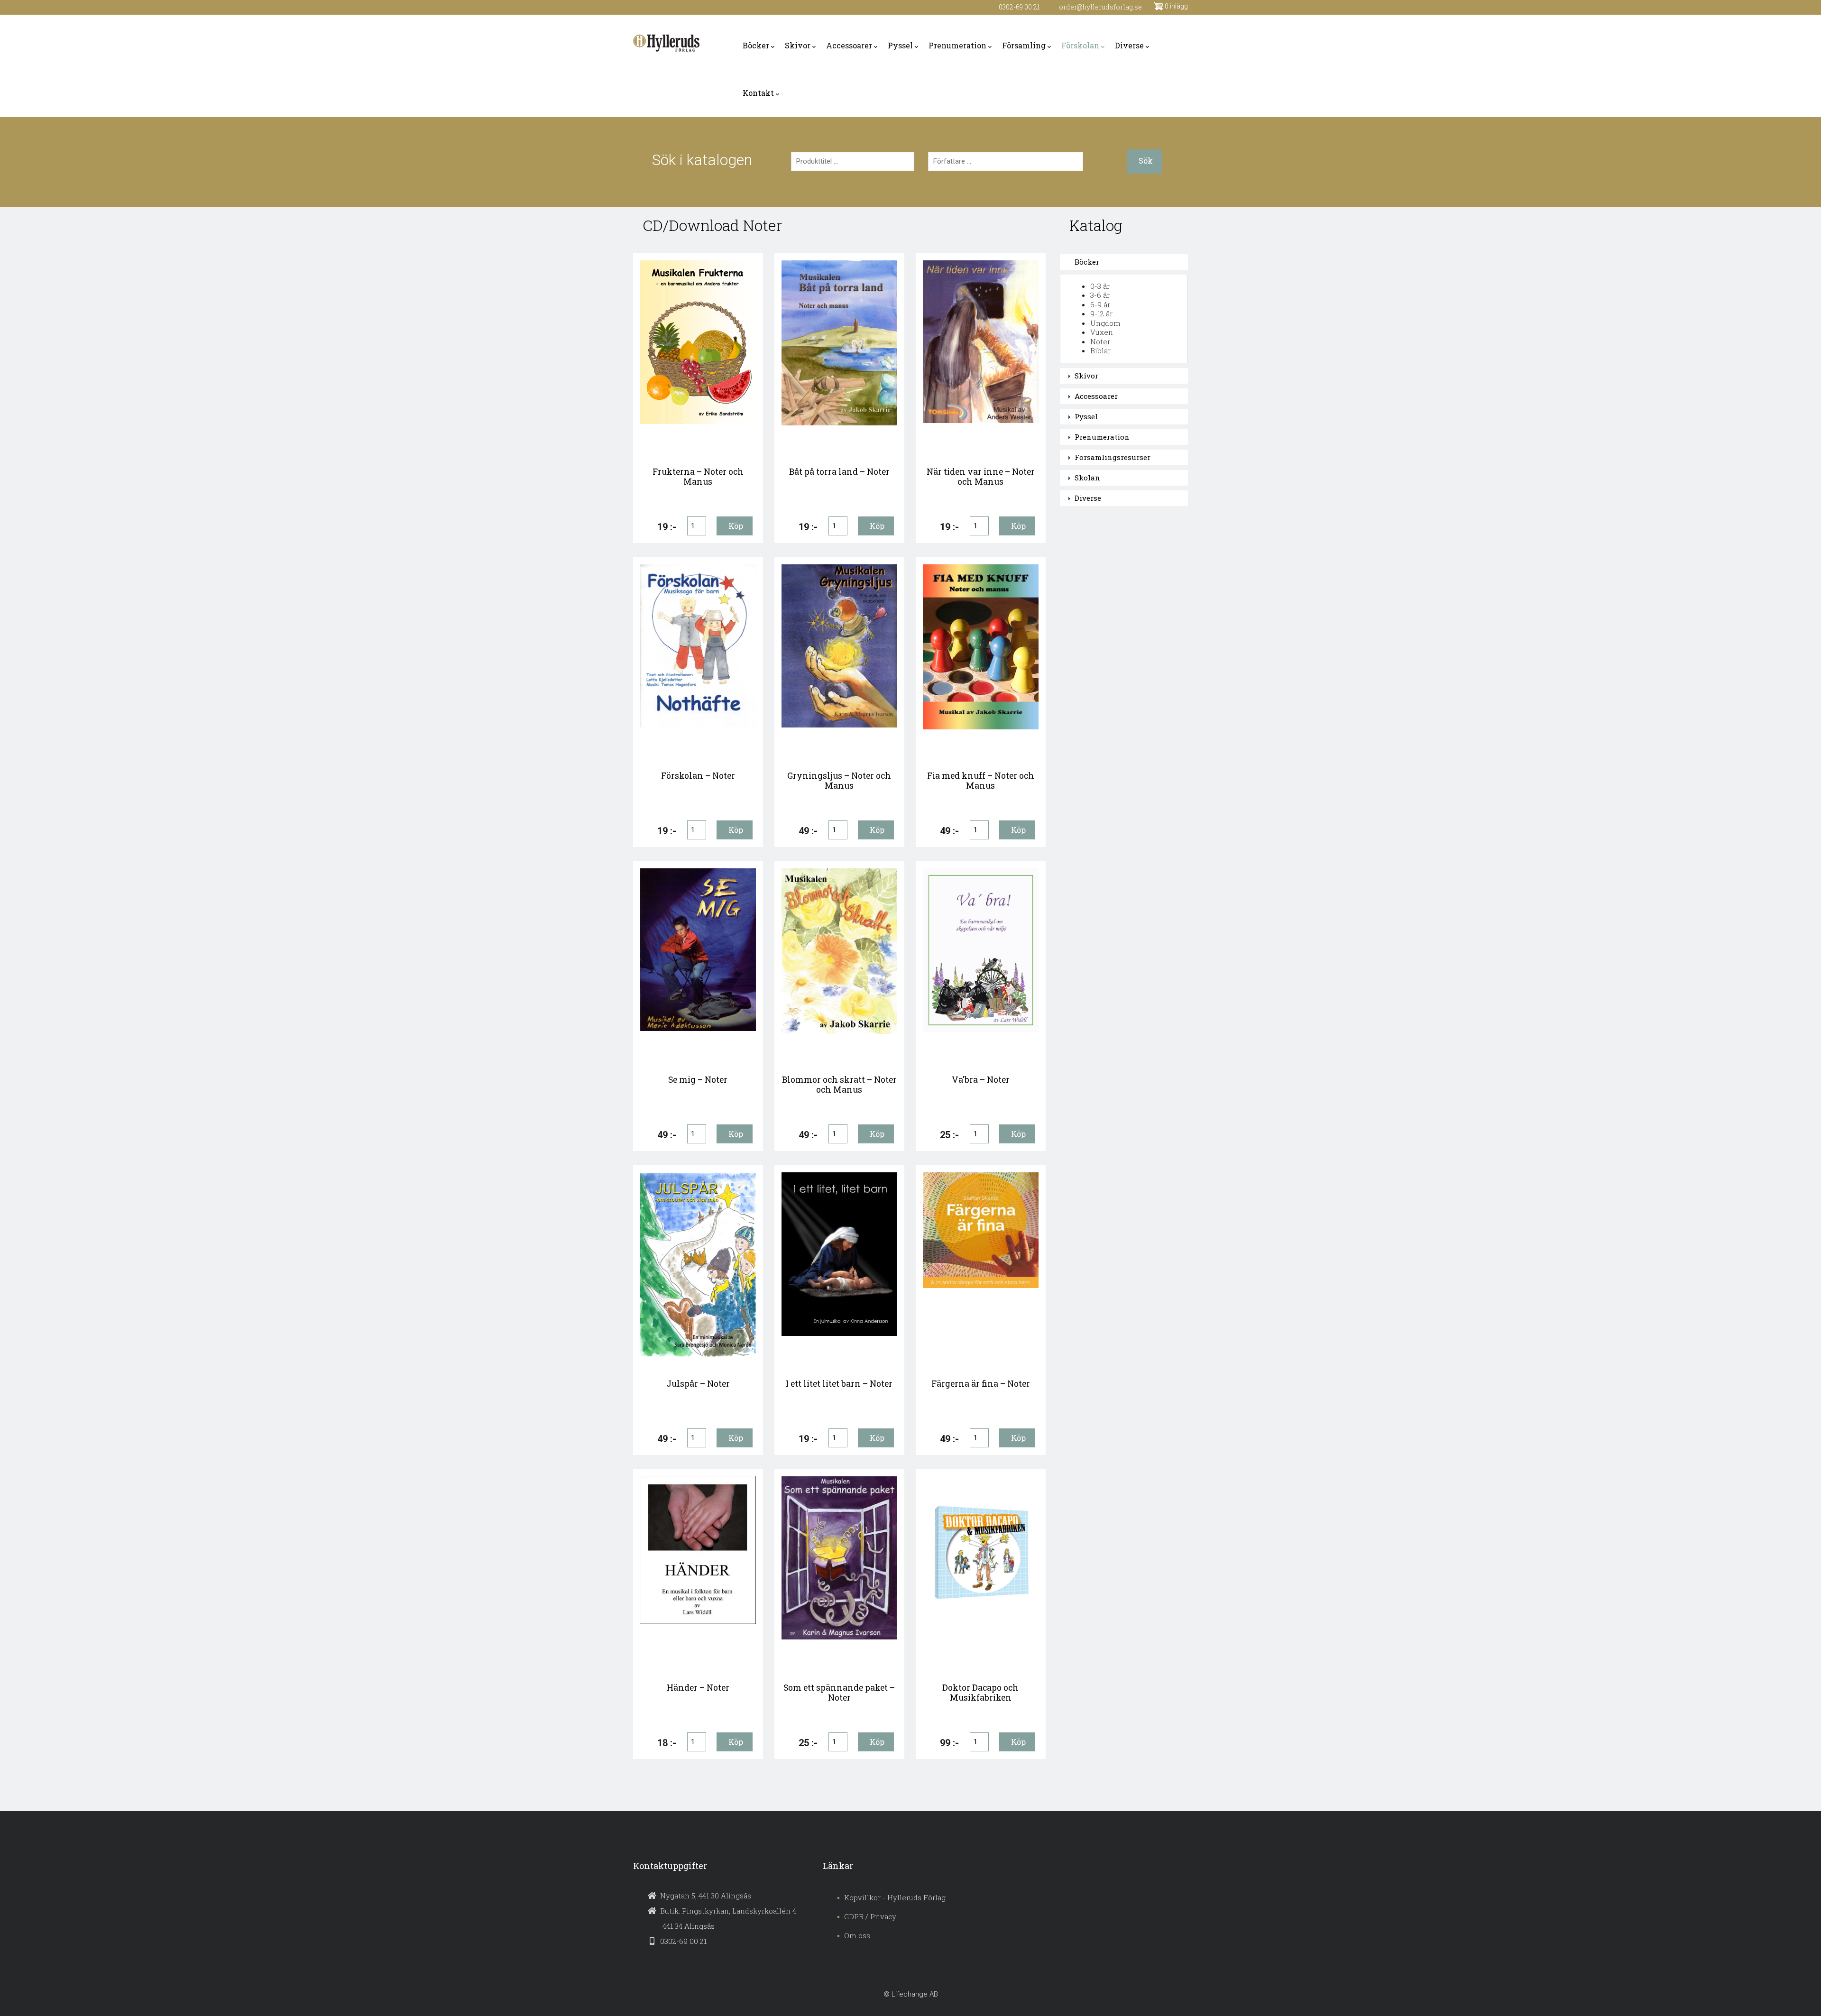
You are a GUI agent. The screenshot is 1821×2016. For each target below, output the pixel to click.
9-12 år (1101, 313)
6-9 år (1100, 304)
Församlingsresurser (1113, 457)
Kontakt (758, 93)
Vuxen (1102, 332)
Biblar (1100, 350)
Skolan (1087, 478)
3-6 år (1100, 295)
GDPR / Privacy (870, 1916)
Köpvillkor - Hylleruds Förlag (895, 1897)
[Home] (666, 43)
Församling (1024, 45)
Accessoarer (849, 45)
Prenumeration (957, 45)
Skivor (798, 45)
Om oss (857, 1935)
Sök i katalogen (702, 160)
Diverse (1129, 45)
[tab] (1124, 262)
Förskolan (1080, 45)
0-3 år (1100, 286)
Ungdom (1105, 323)
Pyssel (900, 45)
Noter (1100, 341)
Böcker (756, 45)
